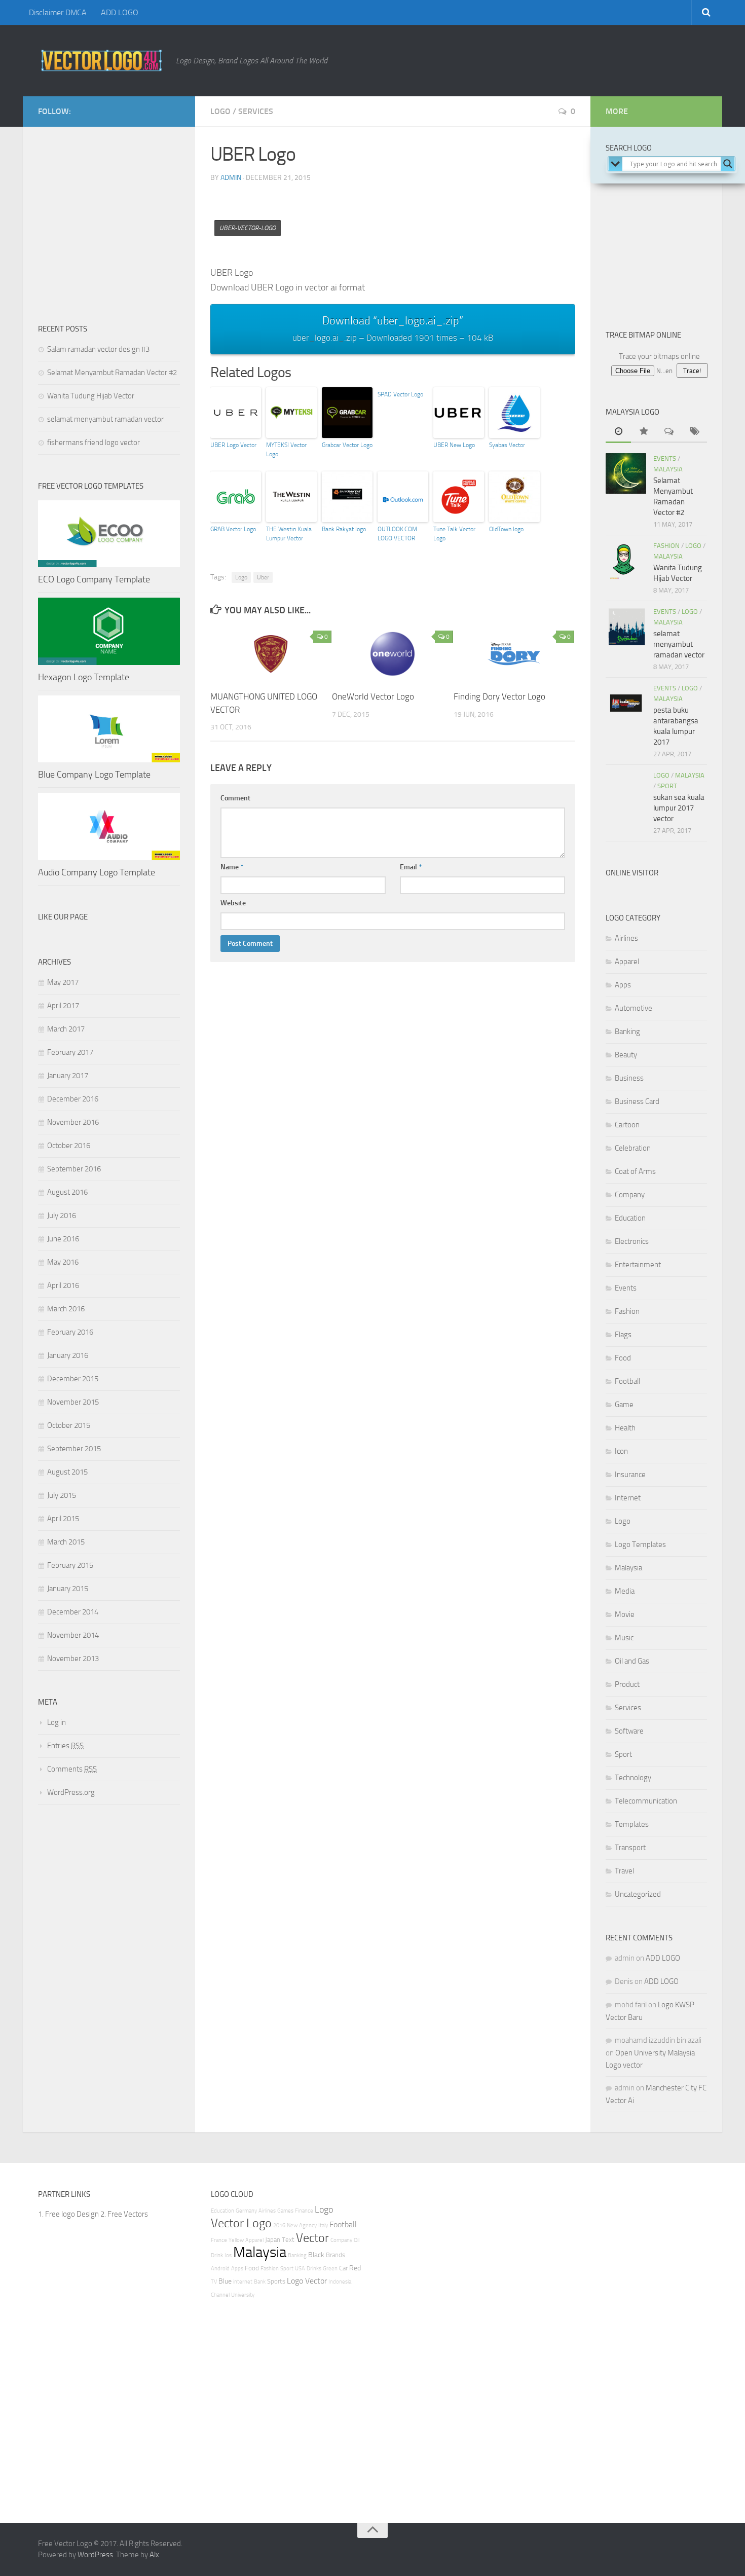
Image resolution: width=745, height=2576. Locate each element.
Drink (217, 2255)
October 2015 (69, 1425)
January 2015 (68, 1589)
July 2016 (62, 1216)
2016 (279, 2225)
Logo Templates (640, 1544)
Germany (246, 2211)
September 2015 (74, 1449)
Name (232, 867)
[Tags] (694, 432)
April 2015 (63, 1519)
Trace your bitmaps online (659, 356)
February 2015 (70, 1565)
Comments (72, 1769)
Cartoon (627, 1125)
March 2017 (66, 1029)
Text (288, 2240)
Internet (628, 1498)
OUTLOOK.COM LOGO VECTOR (397, 534)
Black (316, 2255)
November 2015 (73, 1402)
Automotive (634, 1008)
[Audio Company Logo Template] (109, 826)
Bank (260, 2282)
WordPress (95, 2555)
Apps (623, 985)
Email (411, 867)
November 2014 (73, 1635)
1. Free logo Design (68, 2214)
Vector (312, 2238)
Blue (225, 2281)
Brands (336, 2255)
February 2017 (70, 1052)
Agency (308, 2225)
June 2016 (63, 1239)
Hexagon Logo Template (84, 677)
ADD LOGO (120, 12)
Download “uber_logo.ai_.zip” (393, 328)
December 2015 (73, 1379)
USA (300, 2269)
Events (665, 458)
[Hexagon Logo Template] (109, 631)
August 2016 (67, 1192)
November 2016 (73, 1122)
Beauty (626, 1055)
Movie (625, 1614)
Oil (357, 2240)
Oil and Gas (632, 1661)
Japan (273, 2240)
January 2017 (68, 1076)
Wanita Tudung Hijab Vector (91, 396)
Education (630, 1218)
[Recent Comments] (669, 432)
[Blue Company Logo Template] (109, 729)
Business (629, 1078)
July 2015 (62, 1495)
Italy (323, 2225)
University (243, 2295)
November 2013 (73, 1659)
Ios (228, 2255)
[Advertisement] (395, 214)
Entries (65, 1746)
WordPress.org (71, 1792)
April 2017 (63, 1006)
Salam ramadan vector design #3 (98, 349)
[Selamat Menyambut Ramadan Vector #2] (626, 473)
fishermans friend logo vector (94, 443)
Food (623, 1358)
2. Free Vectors (124, 2214)
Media (625, 1591)
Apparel (627, 962)
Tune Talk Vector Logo (454, 534)
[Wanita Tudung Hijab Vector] (626, 561)
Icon (621, 1451)
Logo (220, 111)
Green (330, 2269)
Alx (154, 2555)
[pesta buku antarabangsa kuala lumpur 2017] (626, 703)
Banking (627, 1032)
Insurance (630, 1475)
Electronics (632, 1241)
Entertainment (638, 1265)
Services (256, 111)
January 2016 (68, 1355)
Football (627, 1381)
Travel (624, 1871)
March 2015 (66, 1542)
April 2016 (63, 1285)
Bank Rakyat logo (344, 529)
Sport (667, 786)
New (292, 2225)
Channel (220, 2295)
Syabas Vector (507, 445)
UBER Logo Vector (233, 445)
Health (625, 1428)
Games (285, 2211)
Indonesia (340, 2282)
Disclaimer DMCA (58, 12)
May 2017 (63, 982)
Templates (632, 1824)
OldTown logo (506, 529)
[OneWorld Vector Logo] (393, 654)
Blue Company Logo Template (94, 775)
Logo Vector (307, 2281)
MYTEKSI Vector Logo (286, 450)
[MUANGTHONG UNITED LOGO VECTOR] (271, 654)
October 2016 (69, 1146)
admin (231, 178)
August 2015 (67, 1472)
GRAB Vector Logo (233, 529)
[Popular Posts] (644, 432)
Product (627, 1684)
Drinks (314, 2269)
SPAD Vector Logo (400, 394)
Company (630, 1195)
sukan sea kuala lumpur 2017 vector (679, 808)
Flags (623, 1335)
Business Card (637, 1101)
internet (243, 2282)
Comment (235, 798)
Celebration (633, 1148)
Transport (630, 1848)
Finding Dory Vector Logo (499, 696)
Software (629, 1731)
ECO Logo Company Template (94, 579)
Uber (263, 577)
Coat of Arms (635, 1171)
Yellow (236, 2240)
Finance (304, 2211)
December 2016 (73, 1099)
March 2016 (66, 1309)
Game (624, 1405)
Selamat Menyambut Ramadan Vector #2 (112, 373)
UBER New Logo (454, 445)
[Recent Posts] (618, 432)
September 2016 (74, 1169)
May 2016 (63, 1262)
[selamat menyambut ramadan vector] (626, 627)
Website (233, 903)
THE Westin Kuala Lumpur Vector (289, 534)
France (219, 2240)
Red (355, 2268)
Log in (57, 1722)
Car (343, 2268)
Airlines (626, 938)
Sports (276, 2281)
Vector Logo (241, 2223)
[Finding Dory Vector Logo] (514, 654)
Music (624, 1638)
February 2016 (70, 1332)
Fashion (666, 546)
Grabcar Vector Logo (347, 445)
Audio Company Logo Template (97, 872)
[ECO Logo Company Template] (109, 534)
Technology (633, 1778)
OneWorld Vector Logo (373, 696)
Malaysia (668, 469)
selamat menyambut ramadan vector (105, 419)
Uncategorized (638, 1894)
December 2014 (73, 1612)
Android (220, 2269)
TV (214, 2282)
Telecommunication (646, 1801)
